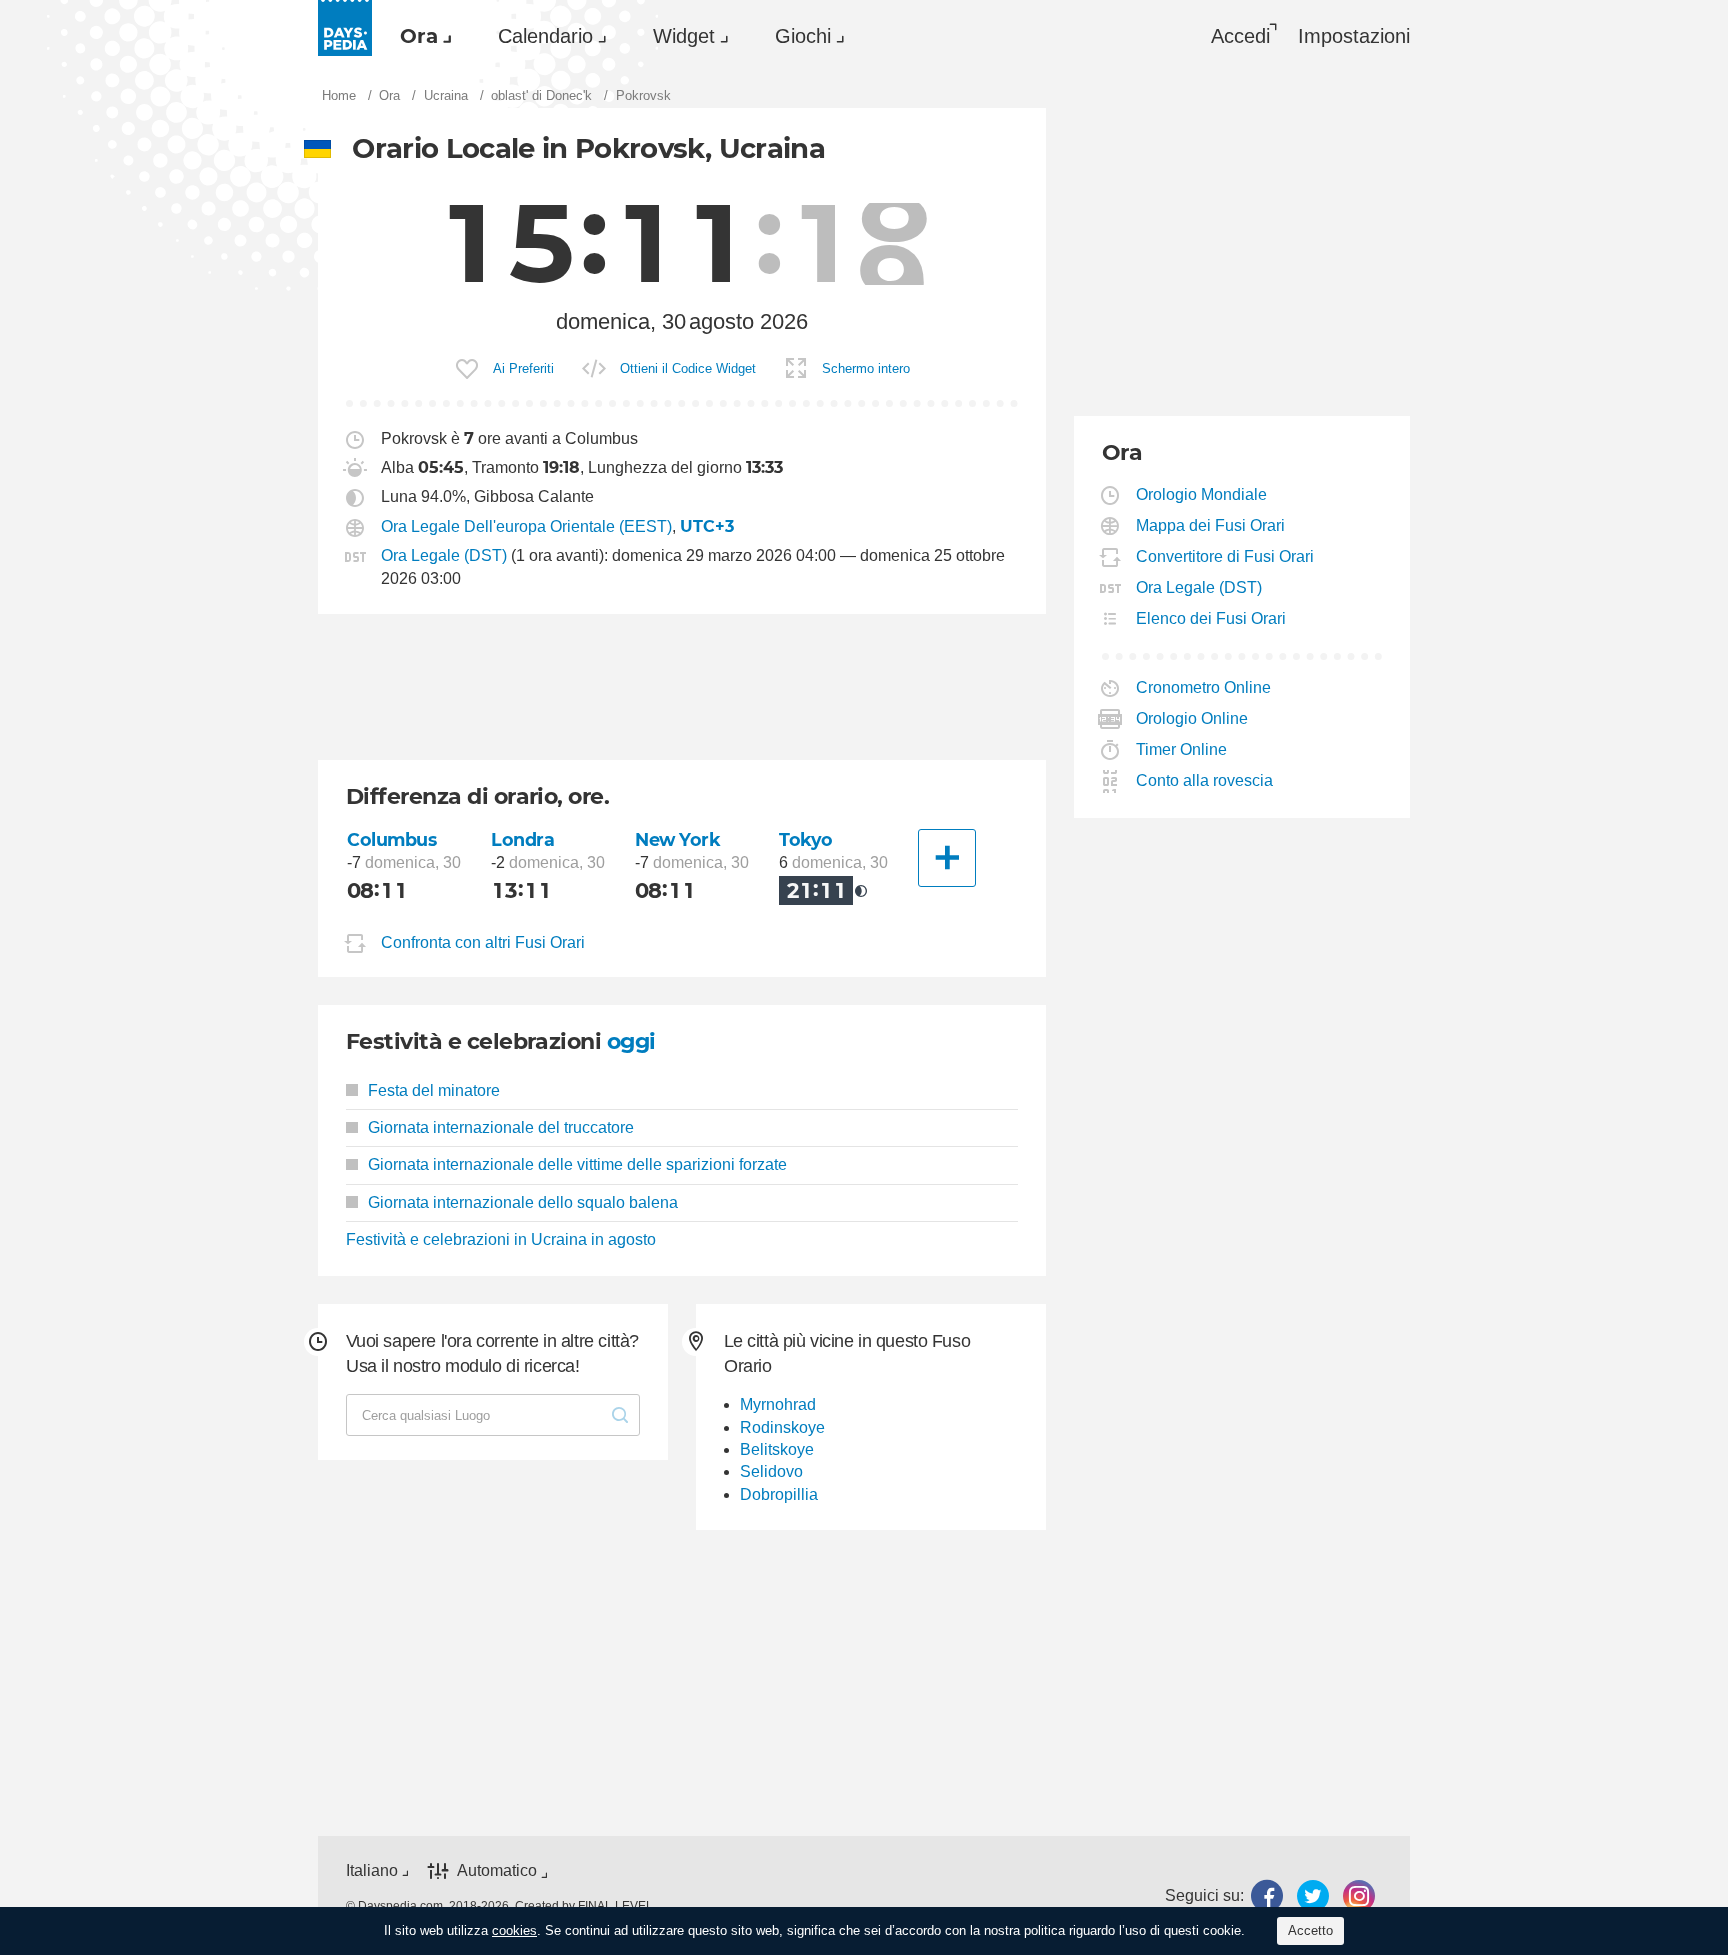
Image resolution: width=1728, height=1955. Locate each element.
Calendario (545, 36)
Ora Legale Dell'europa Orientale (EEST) (526, 526)
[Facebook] (1267, 1895)
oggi (631, 1041)
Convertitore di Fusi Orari (1225, 556)
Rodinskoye (782, 1427)
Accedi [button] (1240, 36)
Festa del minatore (434, 1090)
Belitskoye (777, 1449)
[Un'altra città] (947, 858)
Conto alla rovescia (1205, 780)
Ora (419, 36)
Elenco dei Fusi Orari (1211, 618)
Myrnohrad (778, 1404)
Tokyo (806, 839)
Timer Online (1182, 749)
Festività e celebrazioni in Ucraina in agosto (501, 1239)
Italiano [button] (372, 1870)
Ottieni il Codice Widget (688, 368)
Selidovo (771, 1471)
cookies (514, 1930)
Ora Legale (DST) (444, 555)
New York (678, 839)
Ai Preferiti (523, 368)
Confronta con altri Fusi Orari (483, 942)
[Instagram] (1359, 1895)
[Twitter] (1313, 1895)
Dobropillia (779, 1494)
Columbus (392, 839)
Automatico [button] (497, 1871)
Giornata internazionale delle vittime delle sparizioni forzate (577, 1164)
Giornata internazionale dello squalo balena (523, 1202)
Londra (522, 839)
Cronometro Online (1204, 687)
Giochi (803, 36)
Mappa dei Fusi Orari (1211, 525)
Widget (684, 36)
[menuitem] (421, 36)
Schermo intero (866, 368)
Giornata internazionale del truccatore (501, 1127)
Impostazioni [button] (1354, 36)
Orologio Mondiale (1202, 494)
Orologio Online (1192, 718)
